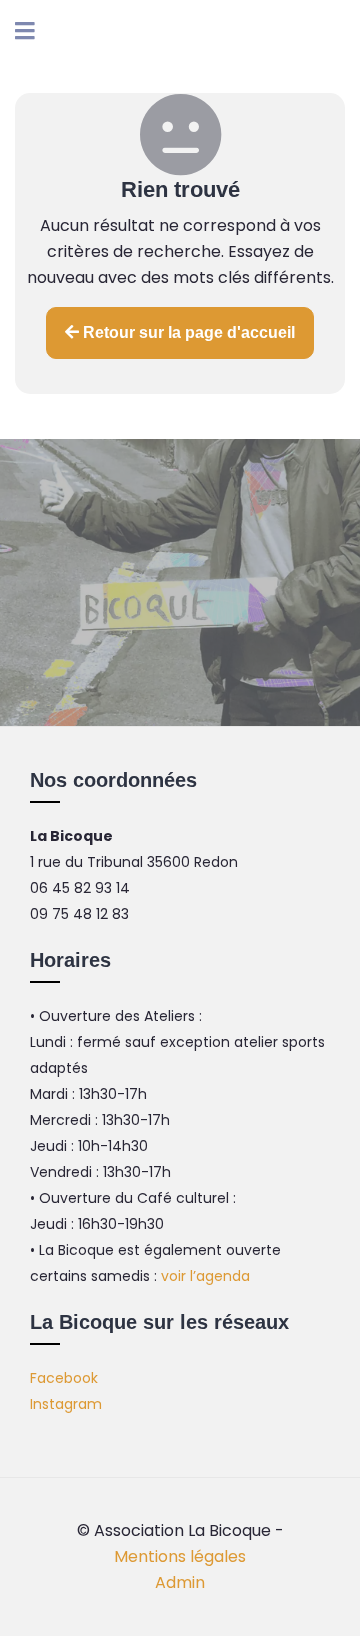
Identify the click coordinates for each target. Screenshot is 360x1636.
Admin (180, 1582)
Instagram (66, 1404)
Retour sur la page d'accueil (187, 332)
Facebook (64, 1378)
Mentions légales (180, 1556)
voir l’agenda (205, 1276)
